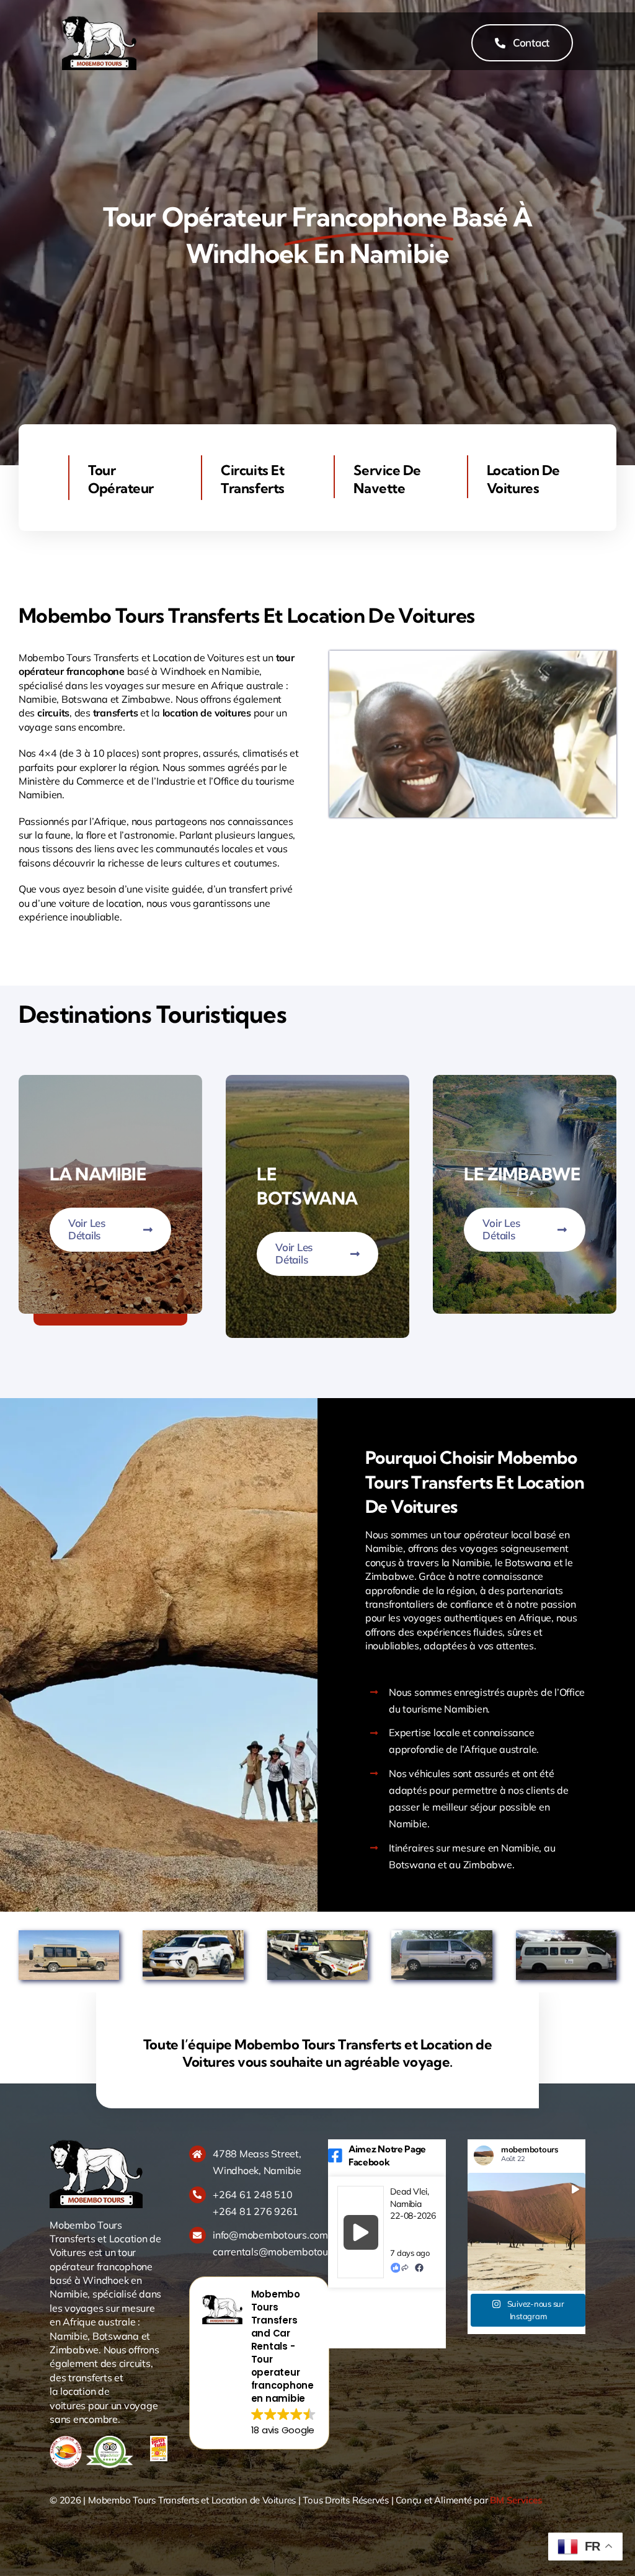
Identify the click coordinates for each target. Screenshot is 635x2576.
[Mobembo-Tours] (99, 20)
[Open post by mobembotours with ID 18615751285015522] (526, 2232)
